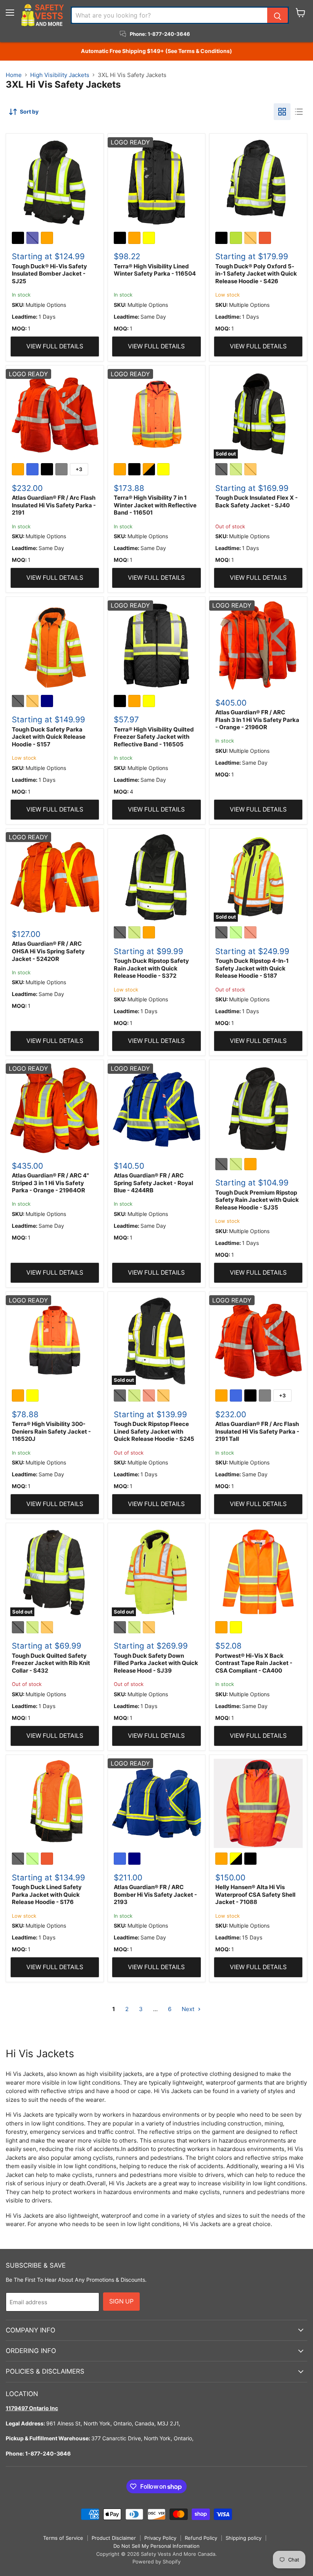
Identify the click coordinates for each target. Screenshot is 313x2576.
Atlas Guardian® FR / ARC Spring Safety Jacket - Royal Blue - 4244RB (153, 1183)
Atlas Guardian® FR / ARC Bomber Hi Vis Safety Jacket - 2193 (155, 1894)
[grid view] (282, 112)
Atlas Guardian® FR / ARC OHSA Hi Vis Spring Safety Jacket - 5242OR (48, 951)
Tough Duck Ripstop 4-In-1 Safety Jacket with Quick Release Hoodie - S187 (252, 968)
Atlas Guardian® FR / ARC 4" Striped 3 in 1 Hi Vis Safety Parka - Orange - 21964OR (50, 1183)
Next (189, 2009)
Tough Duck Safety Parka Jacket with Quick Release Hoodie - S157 (49, 737)
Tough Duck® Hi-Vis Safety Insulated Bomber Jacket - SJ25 (49, 274)
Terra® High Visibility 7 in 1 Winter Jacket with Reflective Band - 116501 (155, 505)
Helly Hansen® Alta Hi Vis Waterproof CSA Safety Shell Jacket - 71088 (255, 1894)
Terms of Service (63, 2538)
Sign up (121, 2301)
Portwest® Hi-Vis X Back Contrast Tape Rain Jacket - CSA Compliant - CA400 (254, 1663)
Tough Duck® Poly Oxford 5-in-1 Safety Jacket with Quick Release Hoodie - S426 (256, 274)
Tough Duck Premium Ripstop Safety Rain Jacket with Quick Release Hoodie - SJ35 (257, 1200)
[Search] (278, 15)
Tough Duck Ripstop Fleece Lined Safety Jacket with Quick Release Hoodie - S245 (154, 1431)
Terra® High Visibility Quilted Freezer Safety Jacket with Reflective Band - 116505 (154, 737)
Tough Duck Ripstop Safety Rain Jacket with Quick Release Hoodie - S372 (151, 968)
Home (14, 75)
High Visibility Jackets (60, 75)
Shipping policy (244, 2538)
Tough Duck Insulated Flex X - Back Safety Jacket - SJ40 (257, 501)
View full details (55, 346)
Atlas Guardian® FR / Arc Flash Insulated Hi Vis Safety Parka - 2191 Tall (257, 1431)
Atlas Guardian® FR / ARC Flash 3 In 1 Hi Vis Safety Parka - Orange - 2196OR (257, 720)
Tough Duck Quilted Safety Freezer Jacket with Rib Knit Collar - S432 (51, 1663)
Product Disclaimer (114, 2538)
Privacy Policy (160, 2538)
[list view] (299, 112)
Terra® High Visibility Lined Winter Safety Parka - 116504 (155, 270)
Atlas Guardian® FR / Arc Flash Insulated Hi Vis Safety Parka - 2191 (54, 505)
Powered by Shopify (156, 2562)
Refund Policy (201, 2538)
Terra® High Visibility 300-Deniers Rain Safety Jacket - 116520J (51, 1431)
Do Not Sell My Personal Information (156, 2546)
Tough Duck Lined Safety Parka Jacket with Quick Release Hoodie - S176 (47, 1894)
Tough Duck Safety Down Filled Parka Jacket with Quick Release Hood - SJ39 (156, 1663)
